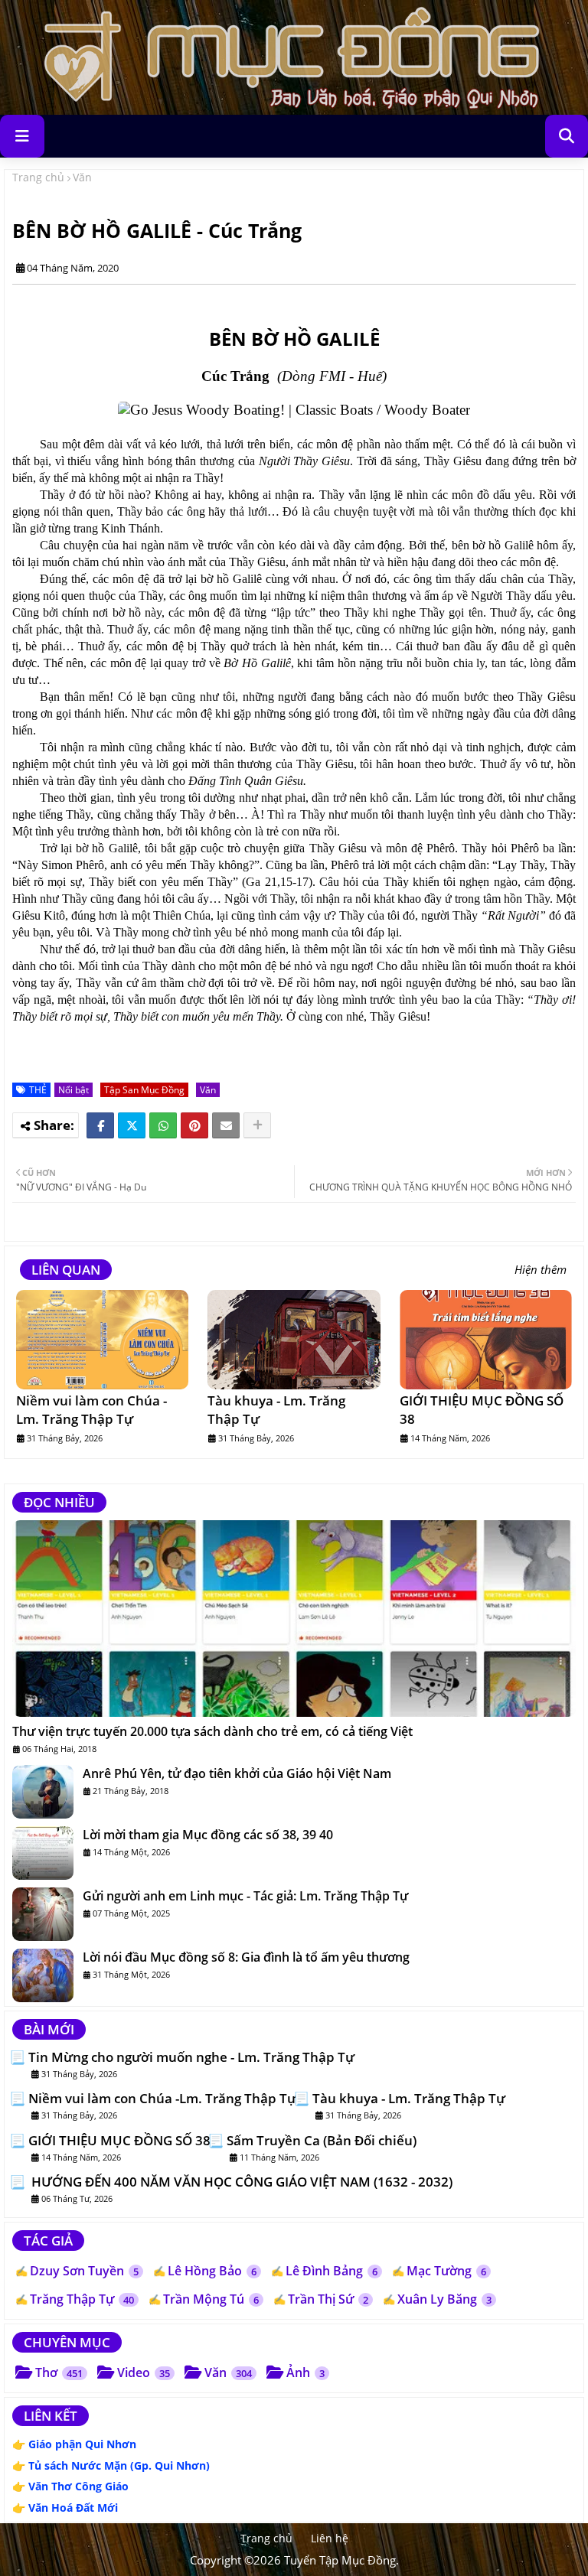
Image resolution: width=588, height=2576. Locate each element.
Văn (82, 177)
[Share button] (257, 1125)
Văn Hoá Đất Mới (73, 2508)
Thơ (59, 2372)
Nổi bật (73, 1090)
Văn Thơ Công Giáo (78, 2486)
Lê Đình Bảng (332, 2271)
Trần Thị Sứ (328, 2299)
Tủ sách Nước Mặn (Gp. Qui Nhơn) (119, 2465)
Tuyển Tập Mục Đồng (340, 2560)
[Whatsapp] (163, 1125)
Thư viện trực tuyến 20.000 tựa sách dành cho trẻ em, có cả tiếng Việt (212, 1731)
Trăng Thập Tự (82, 2299)
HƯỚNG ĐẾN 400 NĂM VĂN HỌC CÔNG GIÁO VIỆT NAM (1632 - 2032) (240, 2182)
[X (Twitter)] (132, 1125)
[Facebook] (100, 1125)
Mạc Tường (446, 2271)
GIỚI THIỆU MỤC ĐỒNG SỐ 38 (482, 1410)
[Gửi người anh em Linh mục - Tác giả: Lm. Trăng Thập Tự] (43, 1914)
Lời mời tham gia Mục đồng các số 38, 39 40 (208, 1835)
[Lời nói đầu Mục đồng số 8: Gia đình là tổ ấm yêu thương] (43, 1975)
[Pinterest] (194, 1125)
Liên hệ (330, 2538)
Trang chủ (38, 177)
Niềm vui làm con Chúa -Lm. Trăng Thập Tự (91, 1410)
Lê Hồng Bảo (212, 2271)
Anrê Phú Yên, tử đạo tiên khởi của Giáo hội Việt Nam (237, 1773)
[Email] (226, 1125)
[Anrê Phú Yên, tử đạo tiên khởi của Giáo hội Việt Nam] (43, 1792)
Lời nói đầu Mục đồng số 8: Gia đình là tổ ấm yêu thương (246, 1957)
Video (144, 2372)
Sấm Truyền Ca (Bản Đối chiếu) (322, 2141)
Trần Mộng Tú (211, 2299)
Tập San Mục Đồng (144, 1090)
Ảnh (305, 2372)
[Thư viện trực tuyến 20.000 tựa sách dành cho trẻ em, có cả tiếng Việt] (294, 1619)
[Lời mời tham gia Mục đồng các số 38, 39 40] (43, 1853)
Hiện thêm (541, 1270)
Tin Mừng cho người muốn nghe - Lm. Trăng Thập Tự (191, 2057)
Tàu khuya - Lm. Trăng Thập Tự (276, 1410)
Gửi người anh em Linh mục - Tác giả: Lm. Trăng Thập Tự (245, 1896)
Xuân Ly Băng (444, 2299)
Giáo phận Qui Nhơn (82, 2444)
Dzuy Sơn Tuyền (84, 2271)
